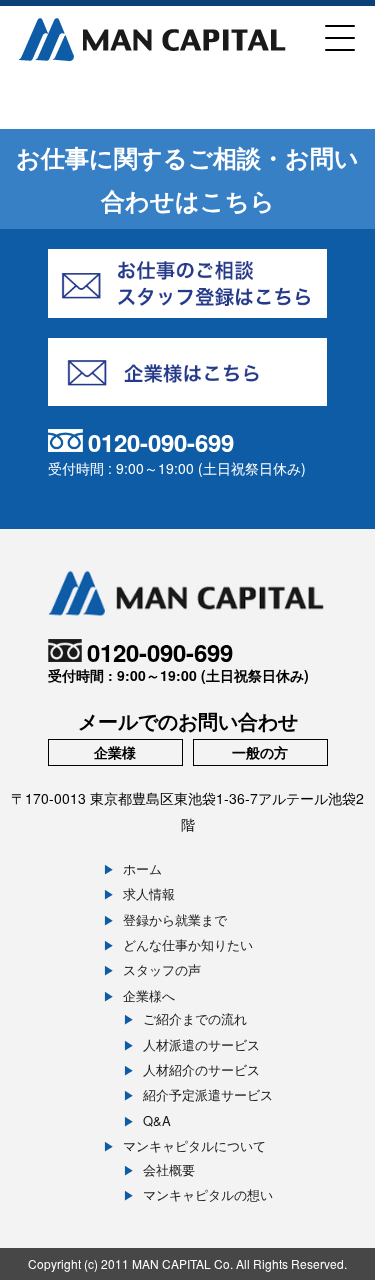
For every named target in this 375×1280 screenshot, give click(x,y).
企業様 (115, 752)
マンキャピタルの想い (208, 1194)
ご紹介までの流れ (195, 1018)
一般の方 (260, 752)
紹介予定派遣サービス (208, 1094)
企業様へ (149, 995)
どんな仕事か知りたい (188, 944)
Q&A (157, 1120)
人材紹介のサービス (201, 1069)
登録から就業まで (175, 919)
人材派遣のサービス (201, 1044)
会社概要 (169, 1169)
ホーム (142, 868)
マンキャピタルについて (194, 1145)
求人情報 (149, 893)
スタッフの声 (162, 969)
